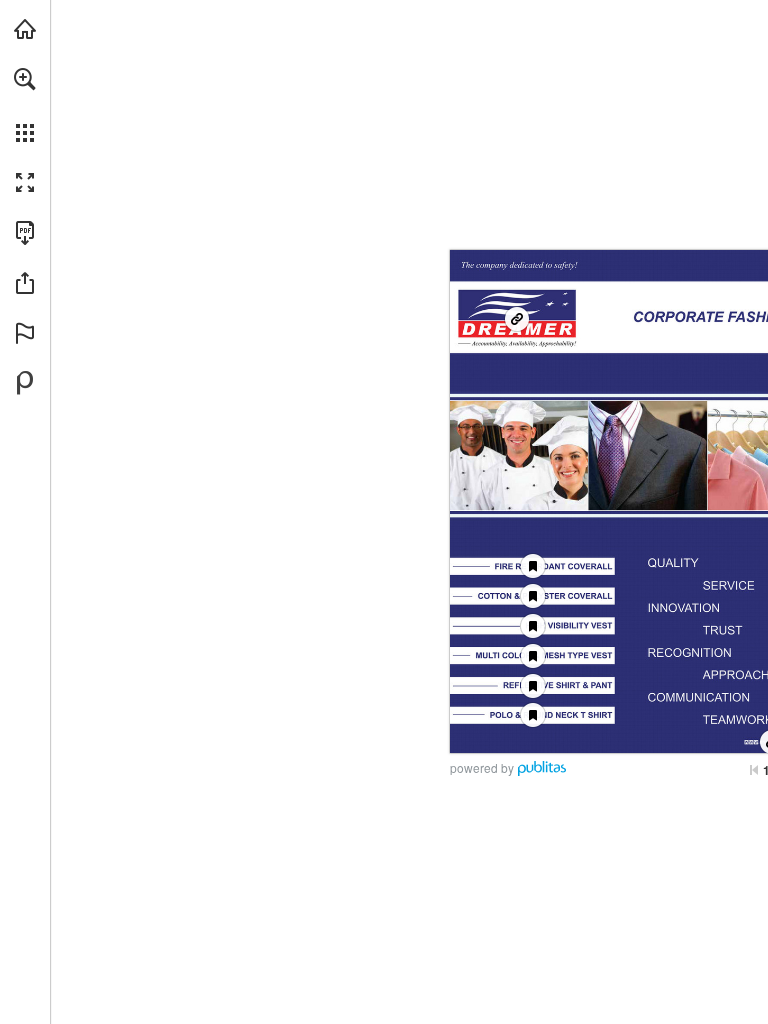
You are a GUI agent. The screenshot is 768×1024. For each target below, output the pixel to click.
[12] (532, 686)
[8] (532, 626)
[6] (533, 566)
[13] (532, 715)
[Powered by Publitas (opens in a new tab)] (25, 383)
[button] (25, 79)
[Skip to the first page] (754, 770)
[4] (532, 596)
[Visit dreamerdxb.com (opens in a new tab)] (25, 29)
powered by (482, 767)
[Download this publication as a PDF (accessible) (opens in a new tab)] (25, 233)
